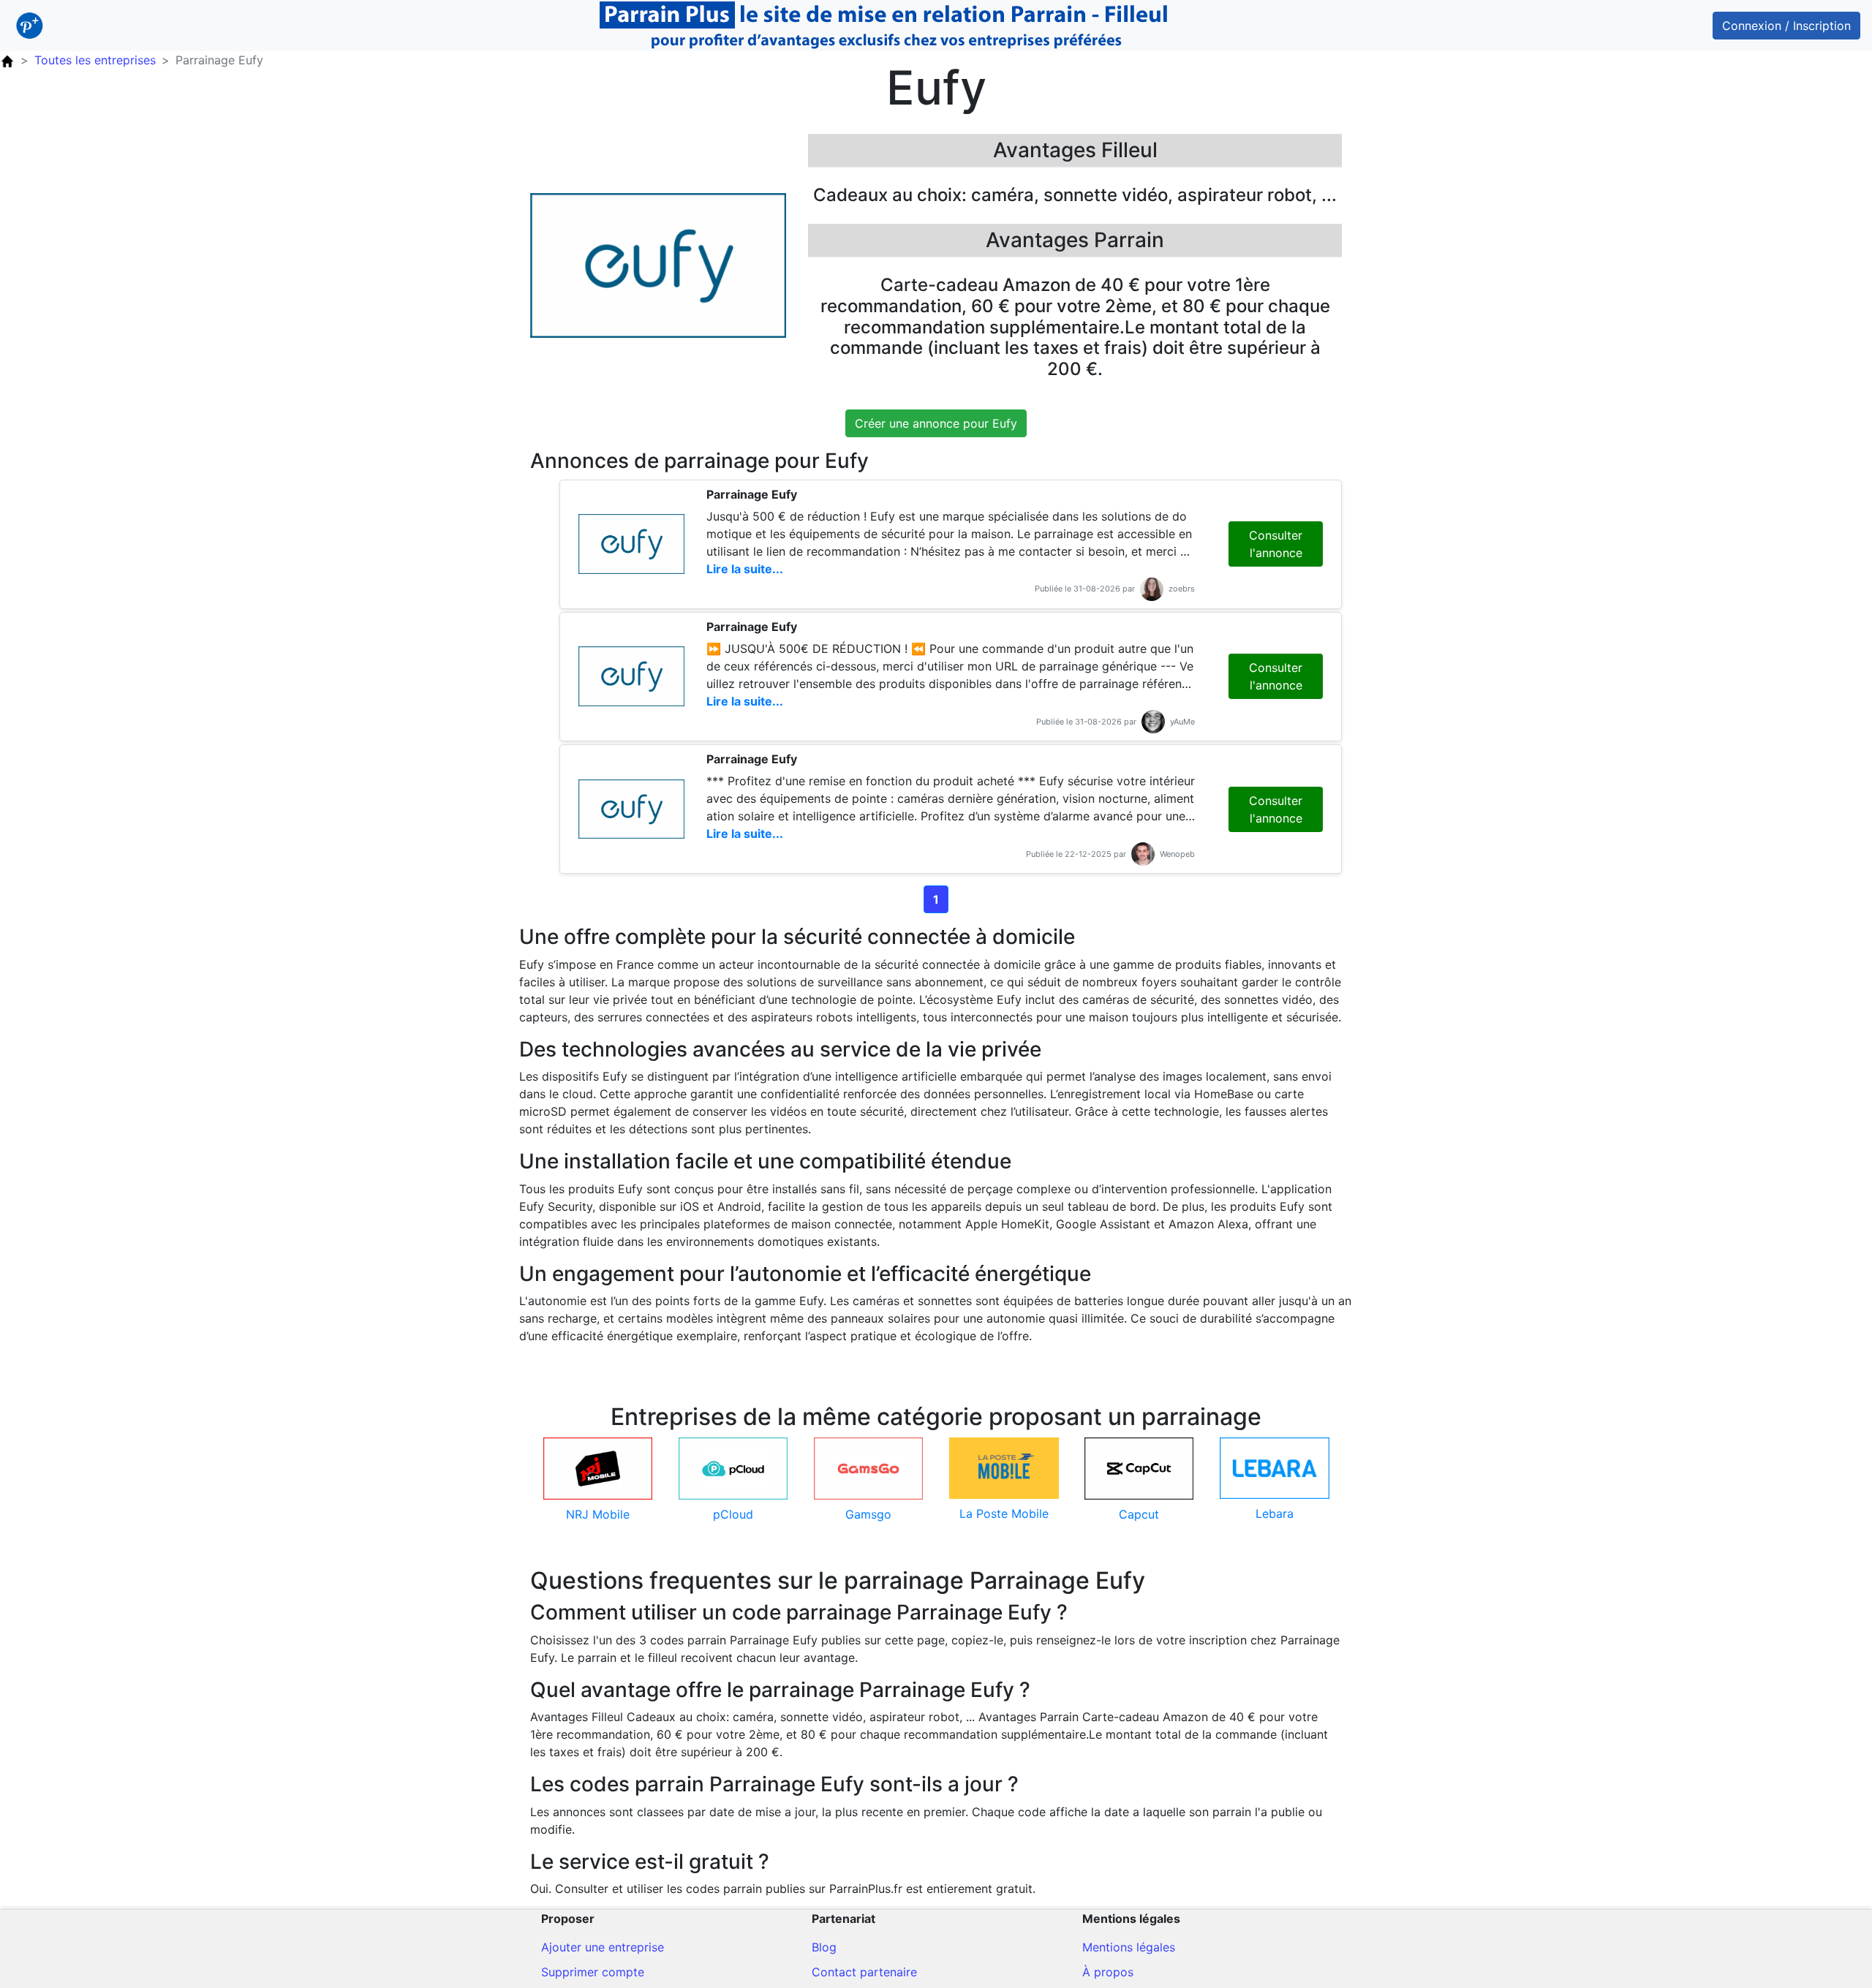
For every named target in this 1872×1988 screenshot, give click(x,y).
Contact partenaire (864, 1972)
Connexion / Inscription (1786, 26)
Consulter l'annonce (1276, 544)
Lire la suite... (745, 569)
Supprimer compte (593, 1972)
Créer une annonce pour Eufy (936, 423)
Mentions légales (1129, 1947)
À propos (1108, 1972)
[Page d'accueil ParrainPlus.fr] (7, 60)
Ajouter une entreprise (603, 1947)
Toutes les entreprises (95, 60)
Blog (824, 1947)
